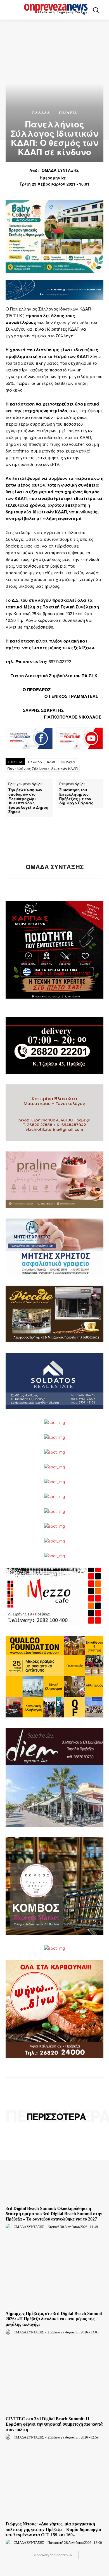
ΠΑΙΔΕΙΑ (68, 113)
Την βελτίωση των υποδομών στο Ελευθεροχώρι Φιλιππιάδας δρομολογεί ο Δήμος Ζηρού (28, 801)
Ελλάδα (41, 113)
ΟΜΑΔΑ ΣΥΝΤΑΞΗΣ (60, 170)
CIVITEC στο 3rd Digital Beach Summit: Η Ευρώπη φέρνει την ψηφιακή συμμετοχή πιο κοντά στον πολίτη (54, 2424)
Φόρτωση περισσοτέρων (53, 2555)
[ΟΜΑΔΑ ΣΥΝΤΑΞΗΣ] (54, 844)
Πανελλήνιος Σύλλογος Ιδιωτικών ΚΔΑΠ (43, 768)
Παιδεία (68, 762)
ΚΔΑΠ (52, 762)
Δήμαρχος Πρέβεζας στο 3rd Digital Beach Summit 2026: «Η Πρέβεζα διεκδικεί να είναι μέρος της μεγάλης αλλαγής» (54, 2319)
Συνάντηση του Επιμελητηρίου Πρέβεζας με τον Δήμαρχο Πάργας (76, 796)
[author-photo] (9, 2227)
